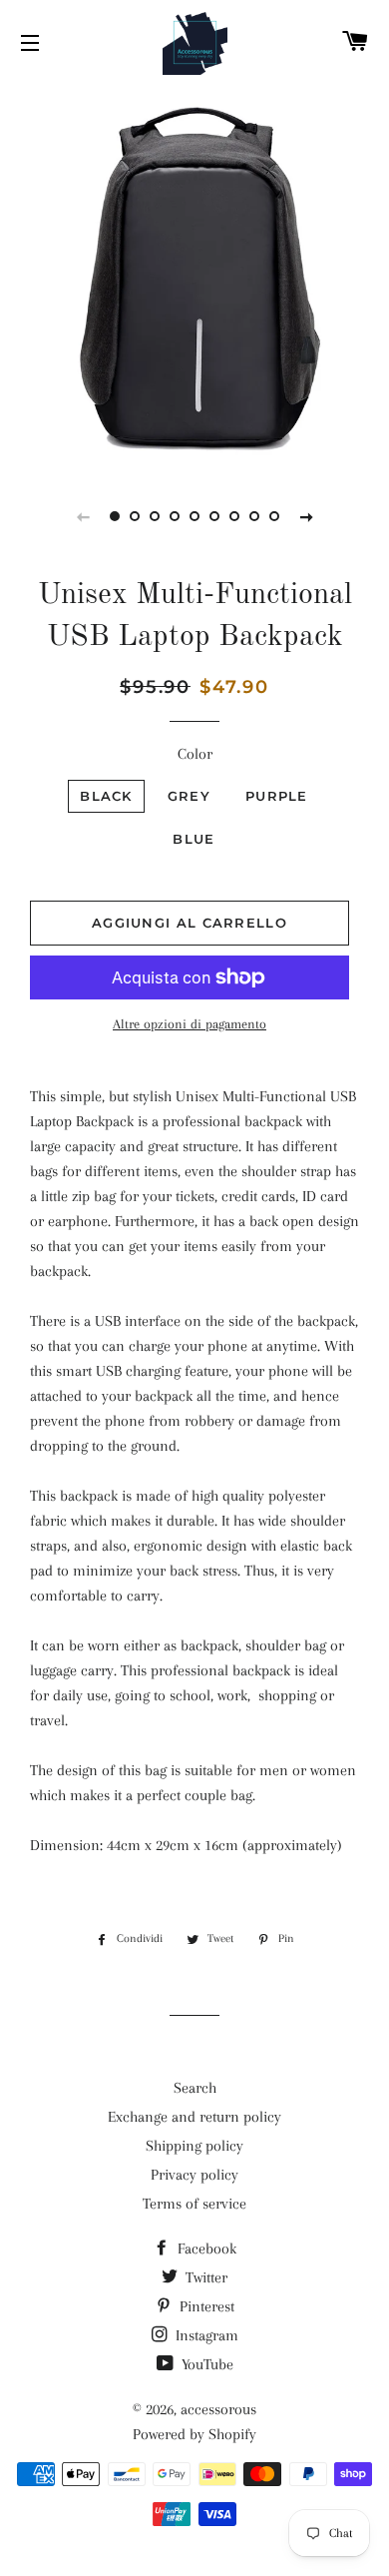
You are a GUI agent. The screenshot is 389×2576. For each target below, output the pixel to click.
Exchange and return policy (194, 2117)
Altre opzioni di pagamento (190, 1024)
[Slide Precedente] (83, 516)
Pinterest (205, 2306)
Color (195, 754)
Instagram (205, 2335)
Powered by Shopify (194, 2434)
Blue (194, 839)
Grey (189, 796)
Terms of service (194, 2204)
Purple (277, 796)
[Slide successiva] (306, 516)
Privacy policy (194, 2175)
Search (195, 2088)
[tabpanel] (194, 275)
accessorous (218, 2409)
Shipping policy (194, 2146)
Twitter (204, 2277)
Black (106, 796)
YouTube (205, 2364)
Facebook (205, 2249)
